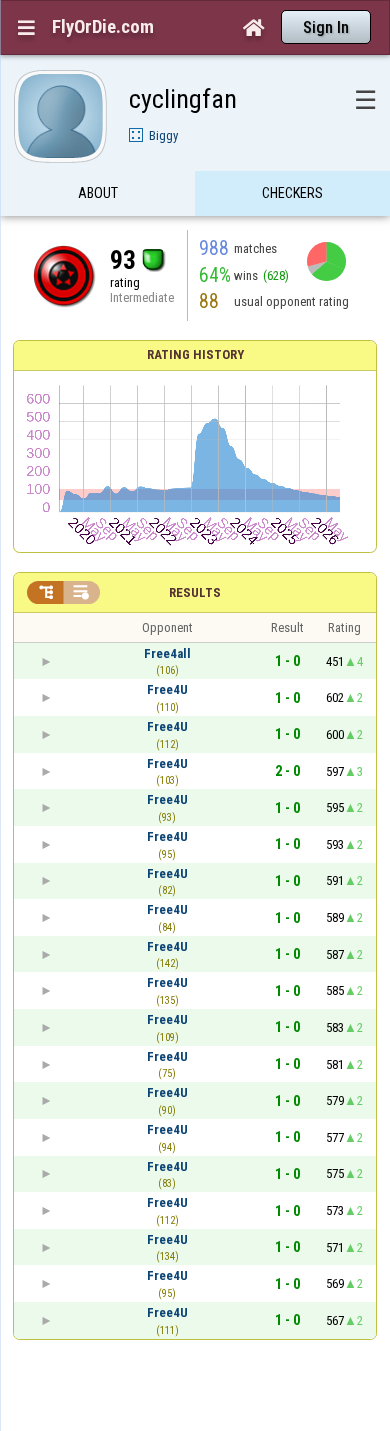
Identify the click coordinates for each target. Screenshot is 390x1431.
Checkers (292, 193)
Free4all (167, 653)
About (98, 193)
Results (195, 592)
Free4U (167, 689)
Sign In (326, 27)
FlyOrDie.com (103, 27)
